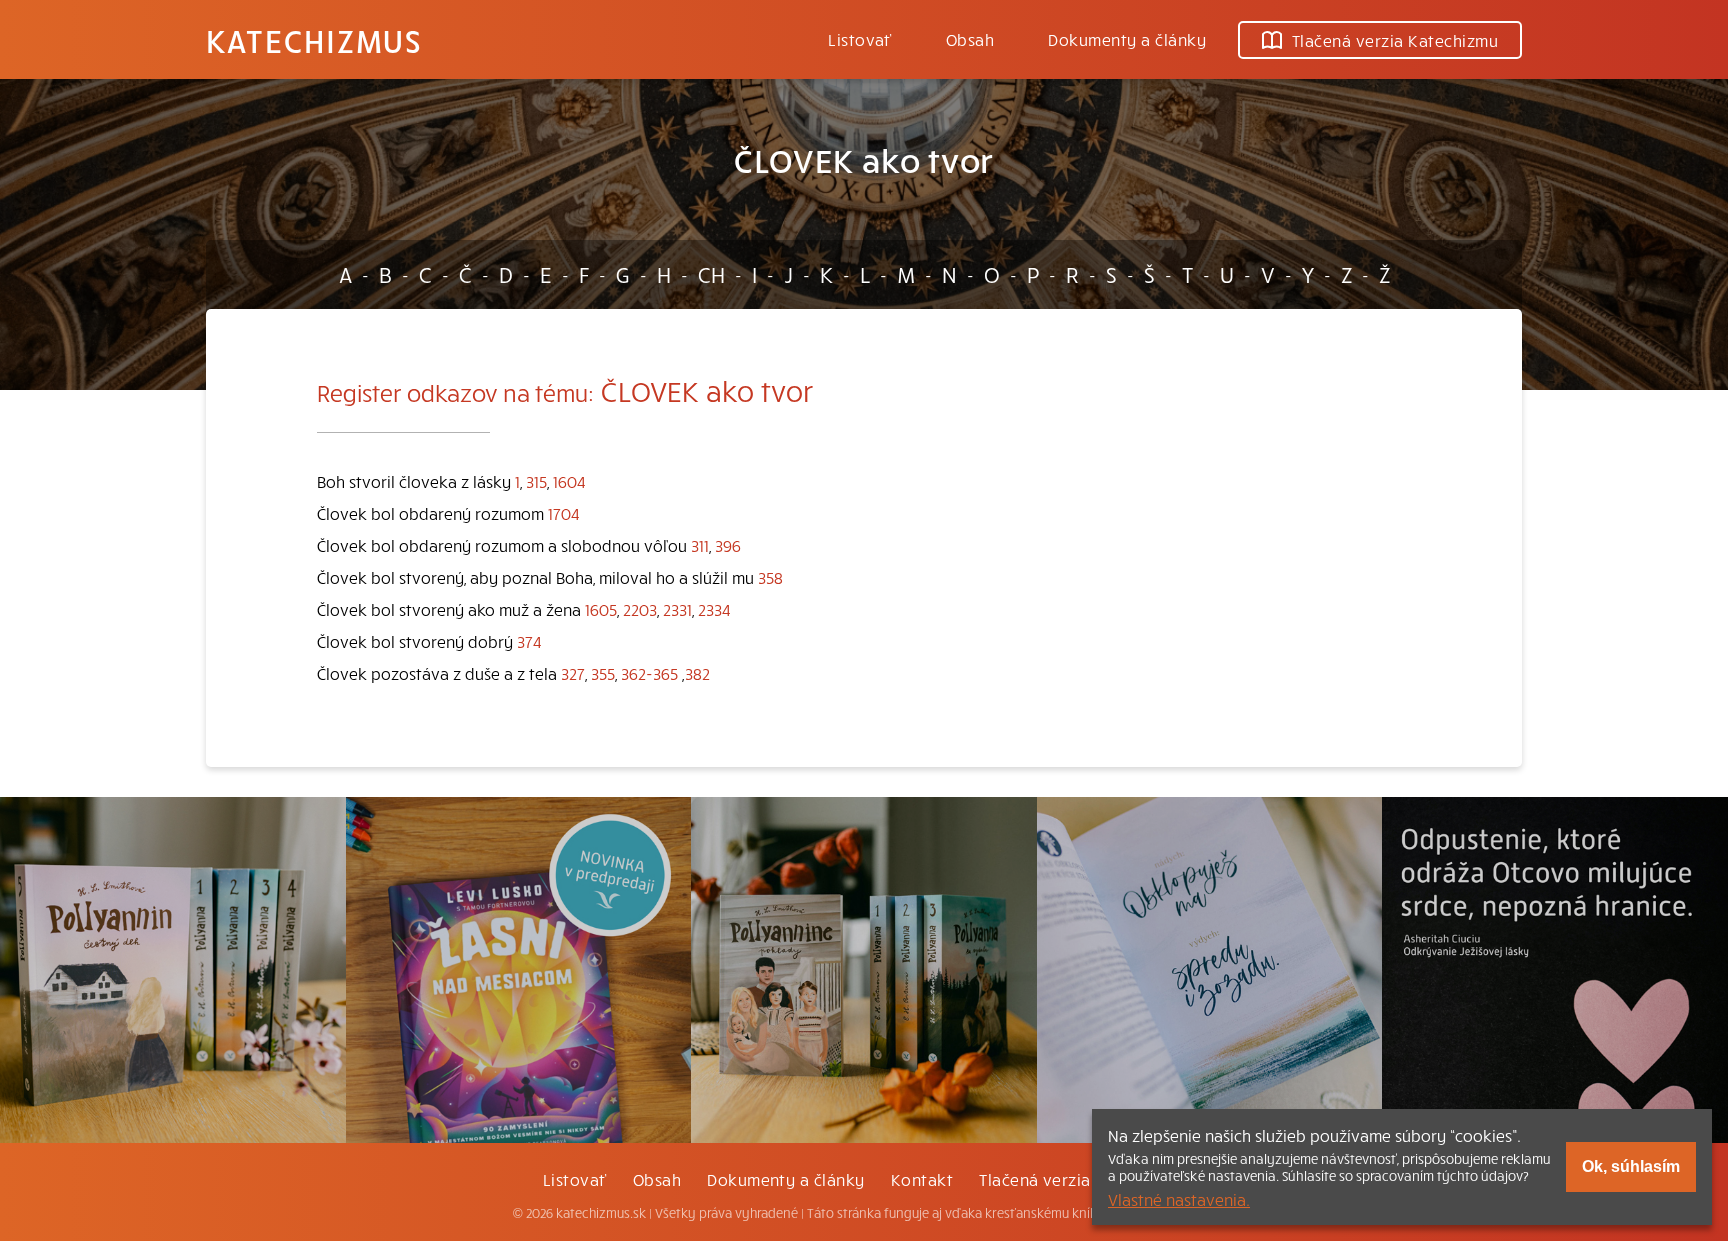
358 (770, 577)
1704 (564, 513)
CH (711, 274)
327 (573, 673)
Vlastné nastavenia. (1179, 1199)
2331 (677, 609)
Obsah (970, 39)
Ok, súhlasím (1631, 1166)
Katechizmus (314, 40)
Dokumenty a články (1127, 39)
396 (728, 545)
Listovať (860, 39)
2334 (714, 609)
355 (603, 673)
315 (536, 481)
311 (700, 545)
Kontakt (922, 1179)
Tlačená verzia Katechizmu (1395, 40)
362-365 (649, 673)
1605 (601, 609)
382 (697, 673)
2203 (640, 609)
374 (529, 641)
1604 (569, 481)
